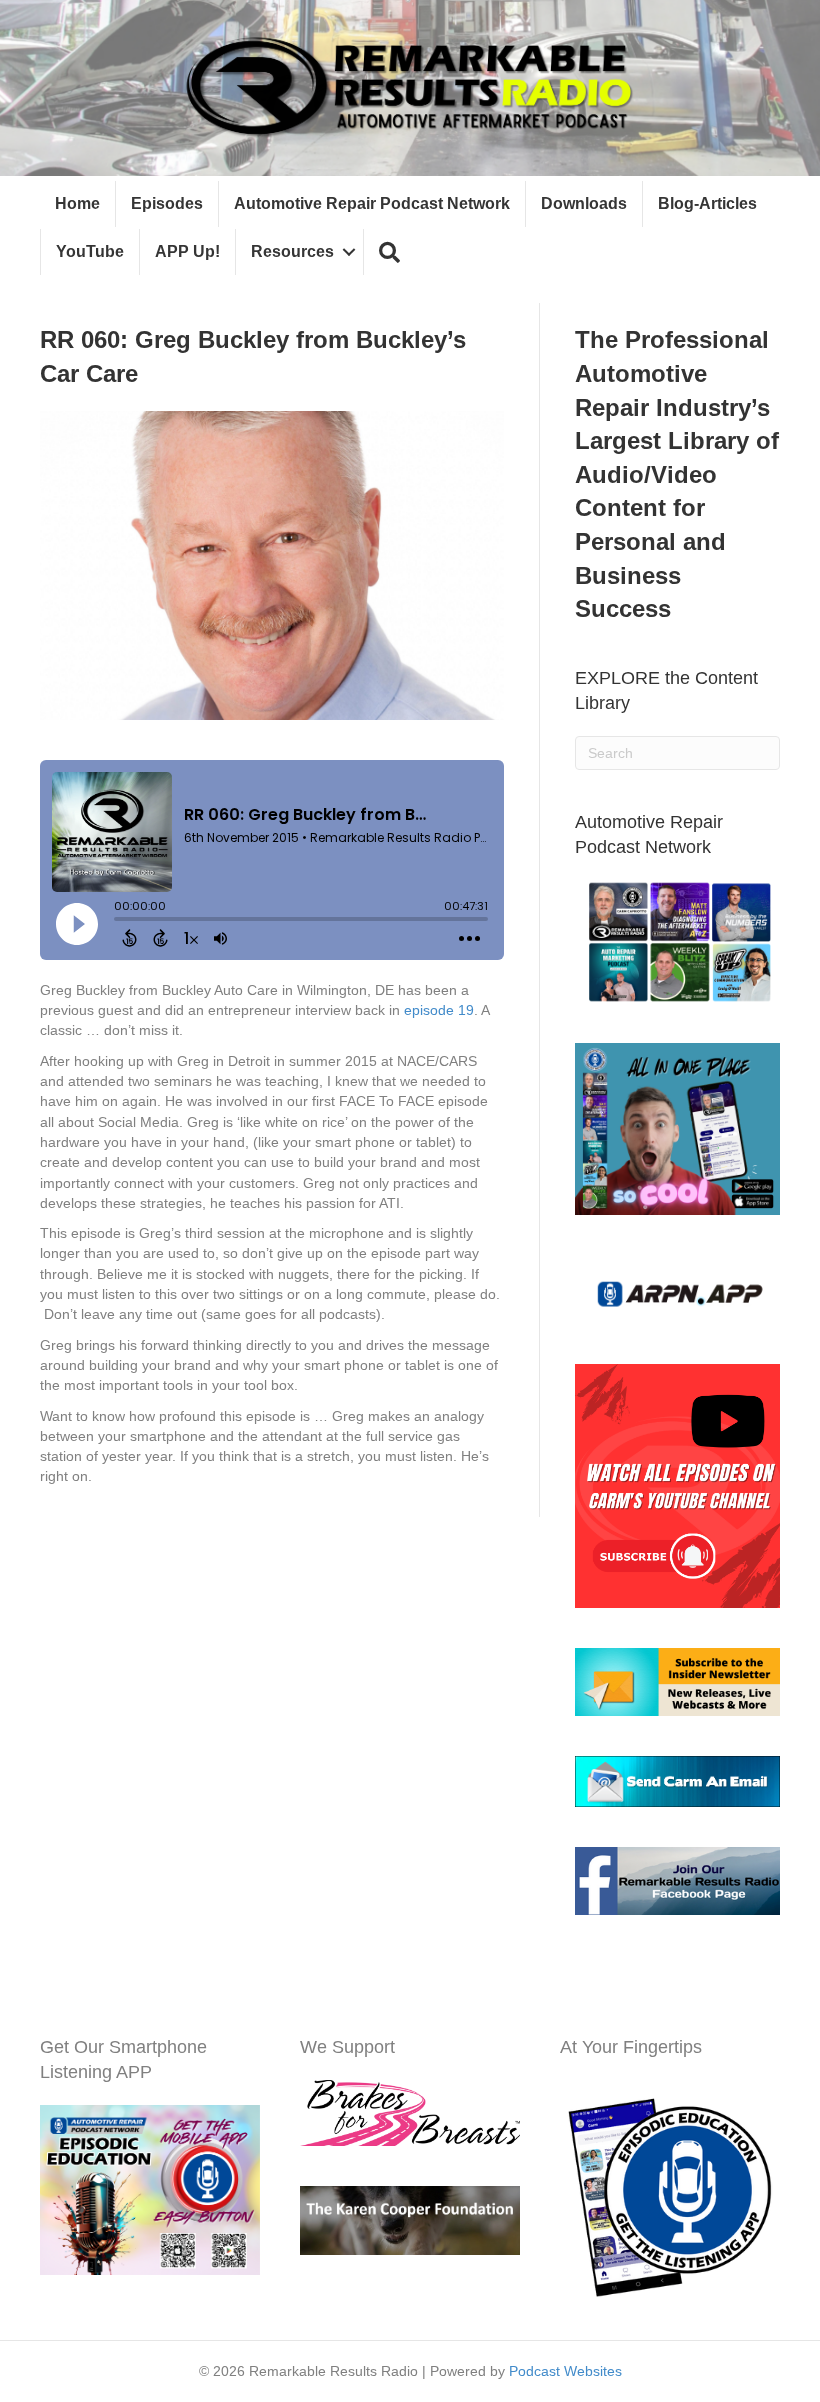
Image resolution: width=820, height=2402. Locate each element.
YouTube (90, 251)
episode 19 (439, 1010)
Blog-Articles (707, 203)
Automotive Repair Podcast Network (372, 203)
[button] (389, 252)
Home (77, 203)
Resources (292, 251)
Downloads (584, 203)
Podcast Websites (565, 2371)
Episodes (167, 203)
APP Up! (187, 251)
